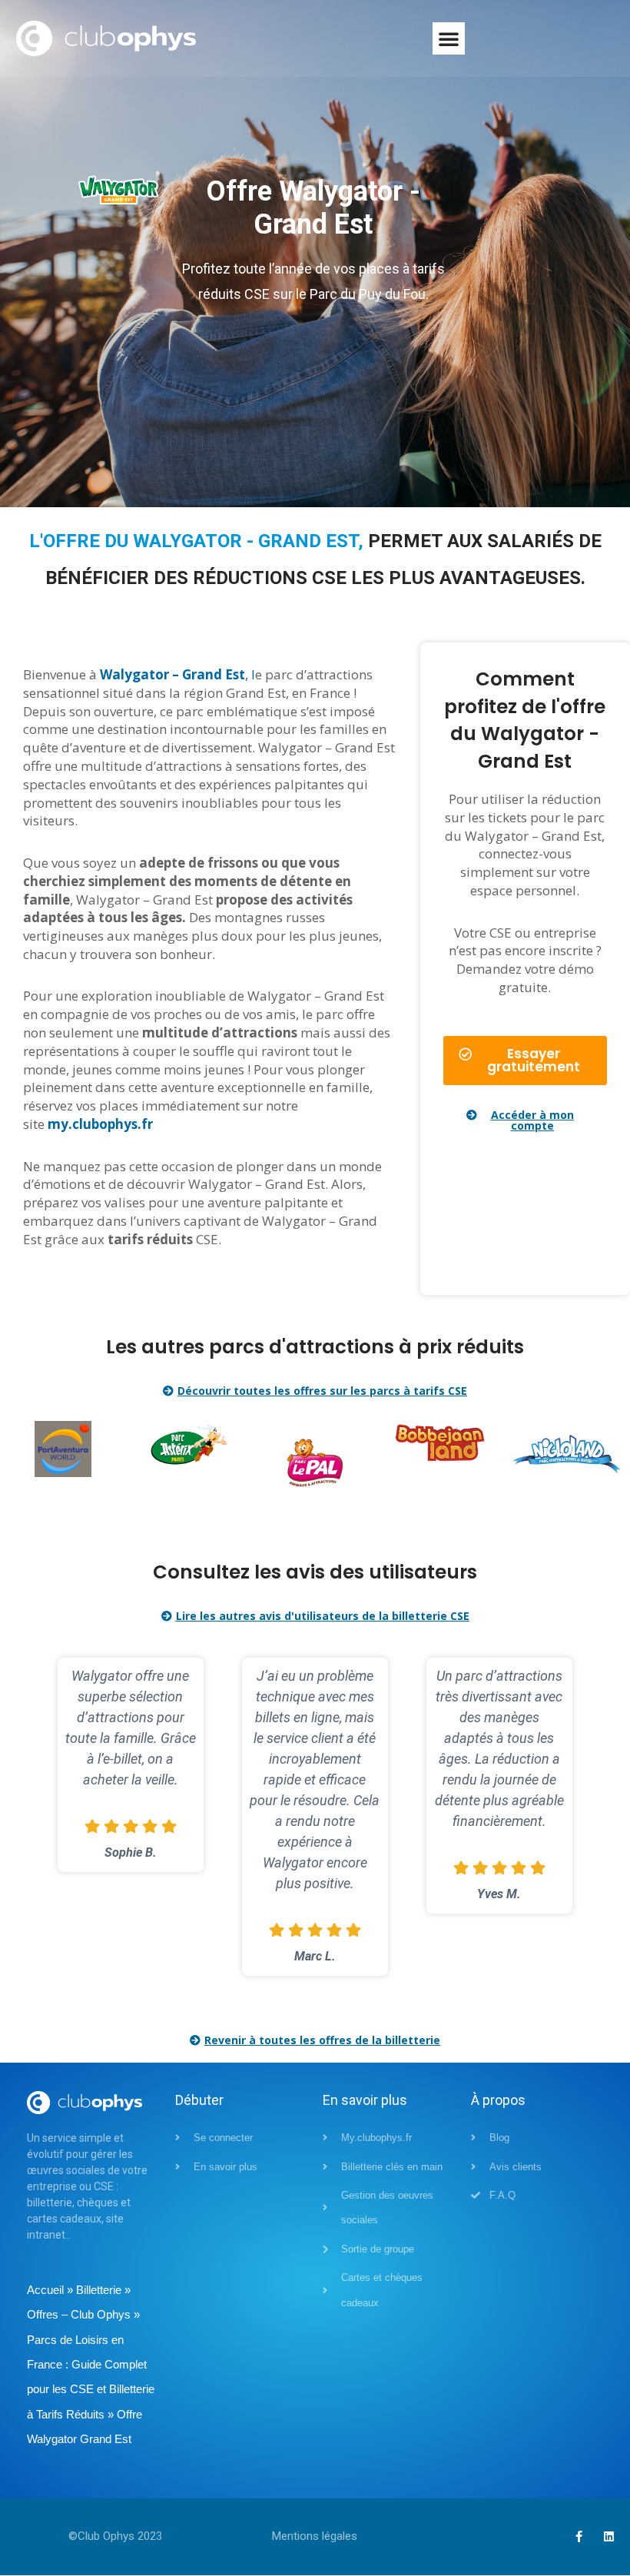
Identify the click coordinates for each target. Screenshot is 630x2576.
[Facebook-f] (579, 2536)
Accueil (45, 2290)
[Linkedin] (609, 2536)
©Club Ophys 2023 (115, 2536)
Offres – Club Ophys (79, 2314)
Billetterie (99, 2290)
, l (177, 674)
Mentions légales (315, 2536)
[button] (449, 38)
